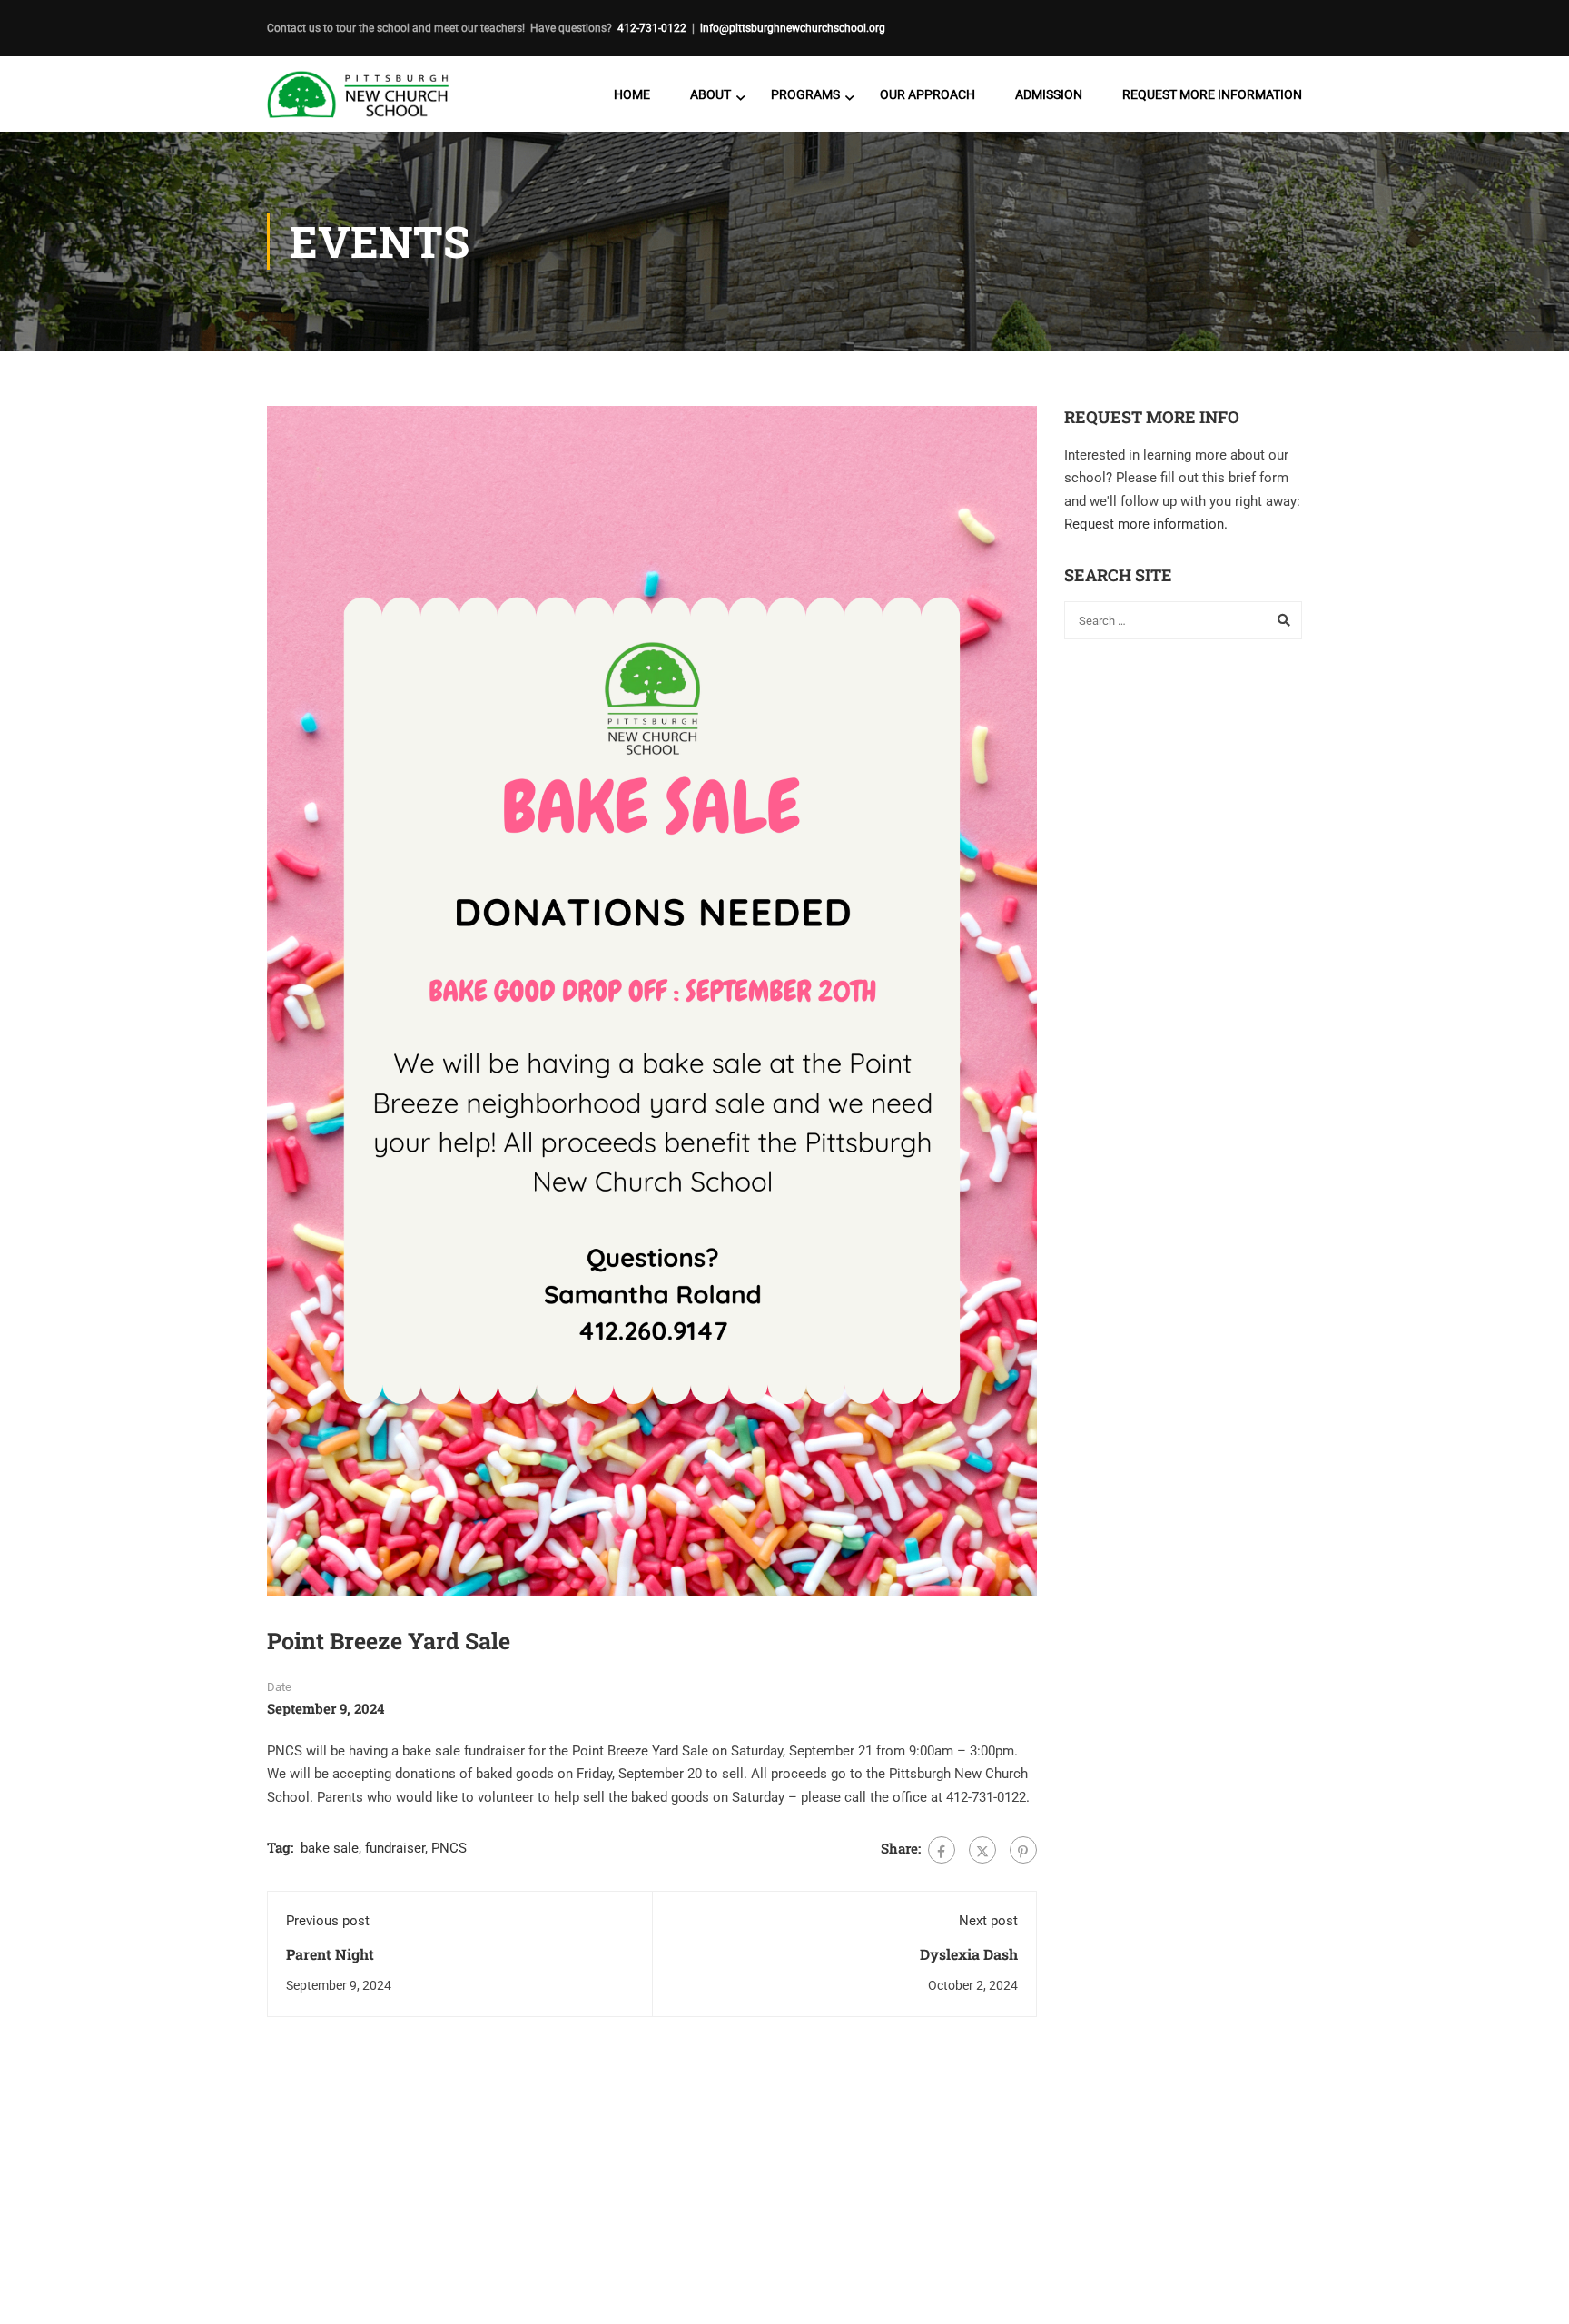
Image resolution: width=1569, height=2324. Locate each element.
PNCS (449, 1848)
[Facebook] (942, 1850)
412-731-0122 (652, 28)
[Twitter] (982, 1850)
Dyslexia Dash (969, 1954)
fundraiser (395, 1848)
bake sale (330, 1848)
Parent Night (330, 1954)
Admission (1049, 94)
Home (632, 94)
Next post (988, 1921)
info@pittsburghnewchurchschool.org (793, 28)
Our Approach (928, 94)
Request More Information (1212, 94)
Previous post (328, 1921)
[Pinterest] (1023, 1850)
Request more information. (1146, 524)
